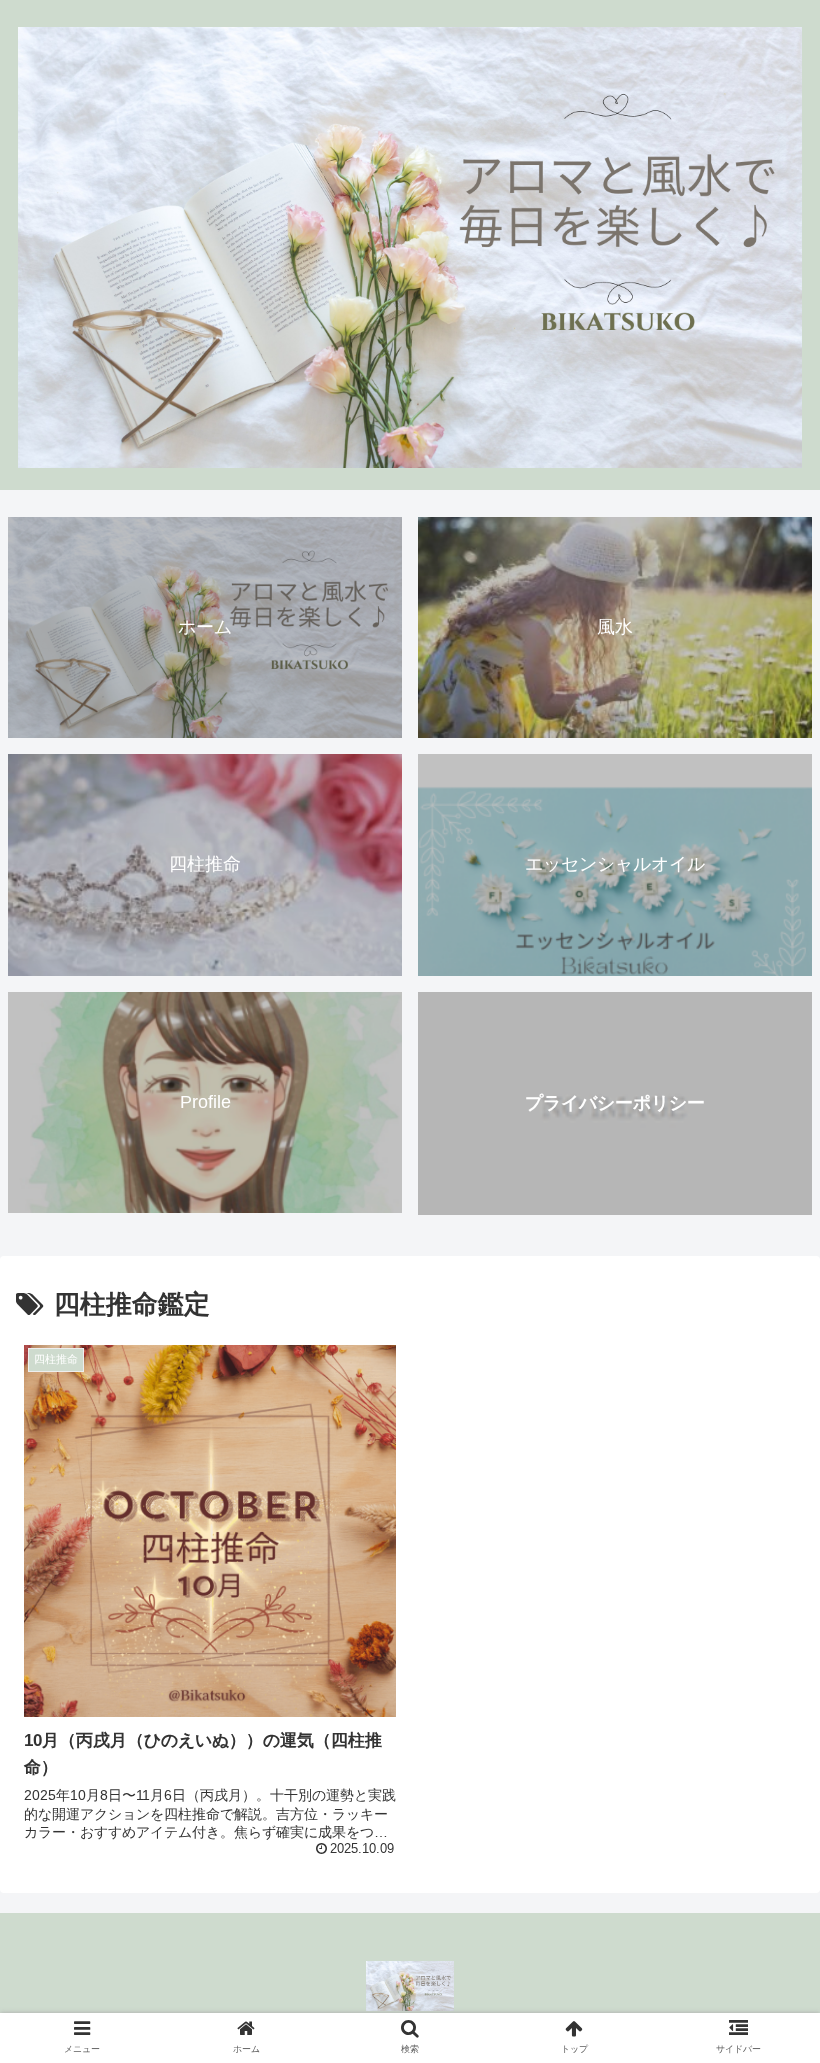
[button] (758, 1755)
